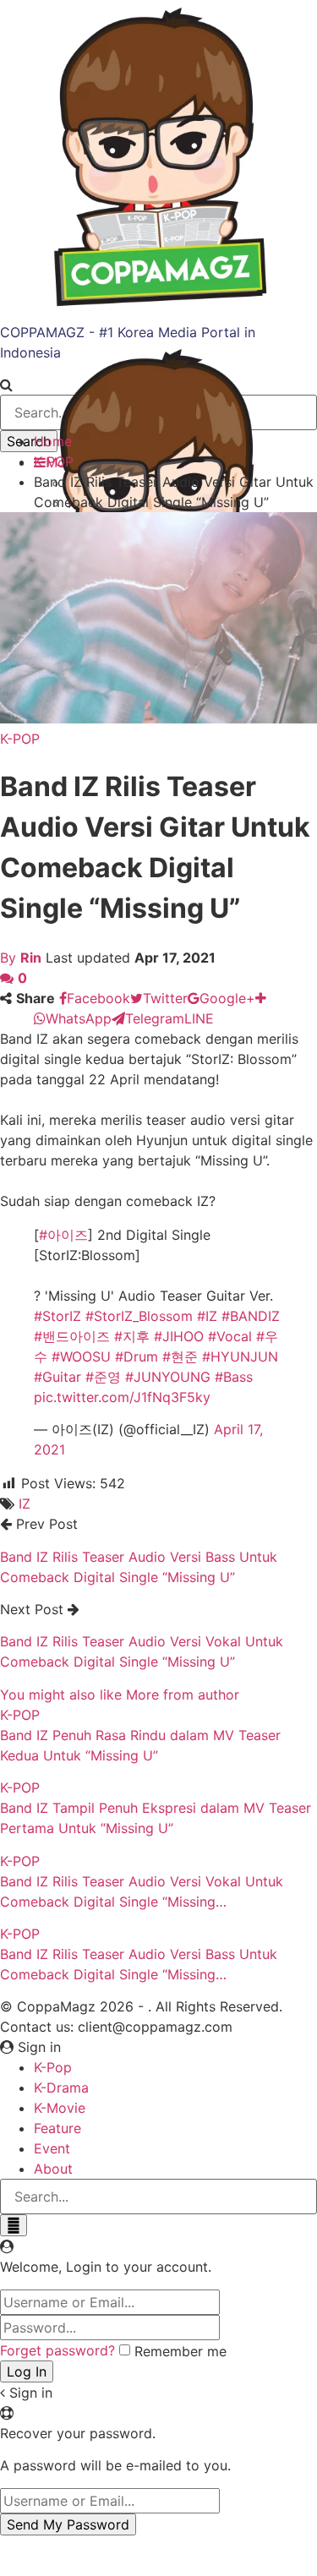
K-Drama (61, 2088)
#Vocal (230, 1336)
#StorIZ (57, 1316)
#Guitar (57, 1377)
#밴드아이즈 (72, 1336)
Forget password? (57, 2350)
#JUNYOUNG (168, 1377)
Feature (57, 2128)
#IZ (207, 1316)
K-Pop (53, 2067)
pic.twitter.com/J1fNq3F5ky (122, 1397)
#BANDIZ (251, 1316)
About (53, 2169)
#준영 (103, 1377)
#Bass (234, 1377)
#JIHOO (179, 1336)
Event (52, 2148)
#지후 (132, 1336)
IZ (25, 1504)
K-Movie (60, 2108)
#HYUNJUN (240, 1356)
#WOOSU (81, 1356)
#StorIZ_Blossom (139, 1316)
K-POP (20, 739)
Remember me (180, 2351)
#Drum (137, 1356)
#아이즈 (63, 1235)
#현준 (180, 1356)
